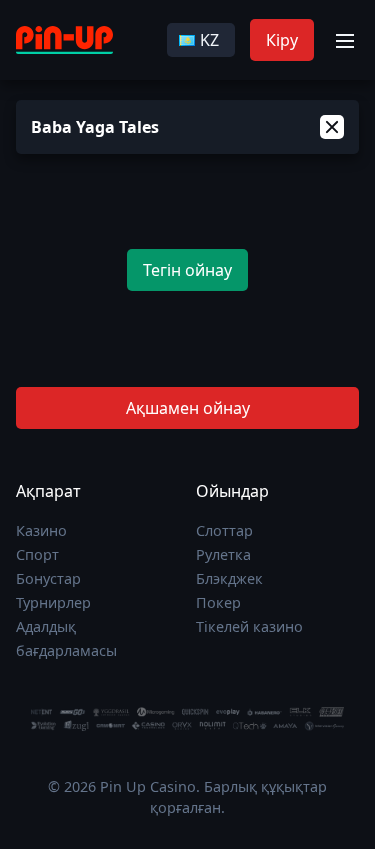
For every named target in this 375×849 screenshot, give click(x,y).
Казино (41, 530)
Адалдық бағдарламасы (66, 638)
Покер (218, 602)
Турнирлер (53, 602)
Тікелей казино (249, 626)
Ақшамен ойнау (188, 408)
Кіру (282, 40)
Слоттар (224, 530)
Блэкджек (229, 578)
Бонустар (48, 578)
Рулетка (223, 554)
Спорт (37, 554)
